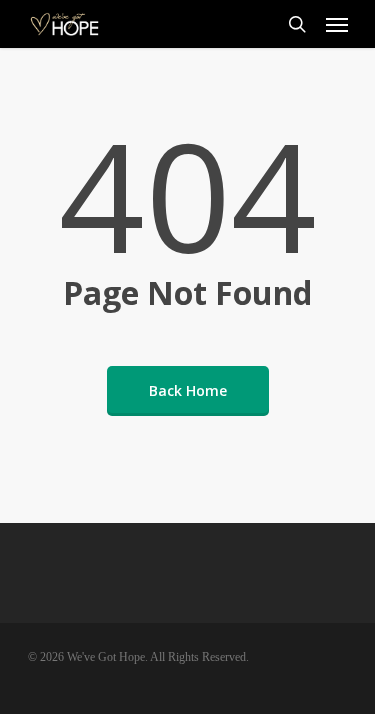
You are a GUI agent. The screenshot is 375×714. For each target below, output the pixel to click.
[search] (297, 24)
